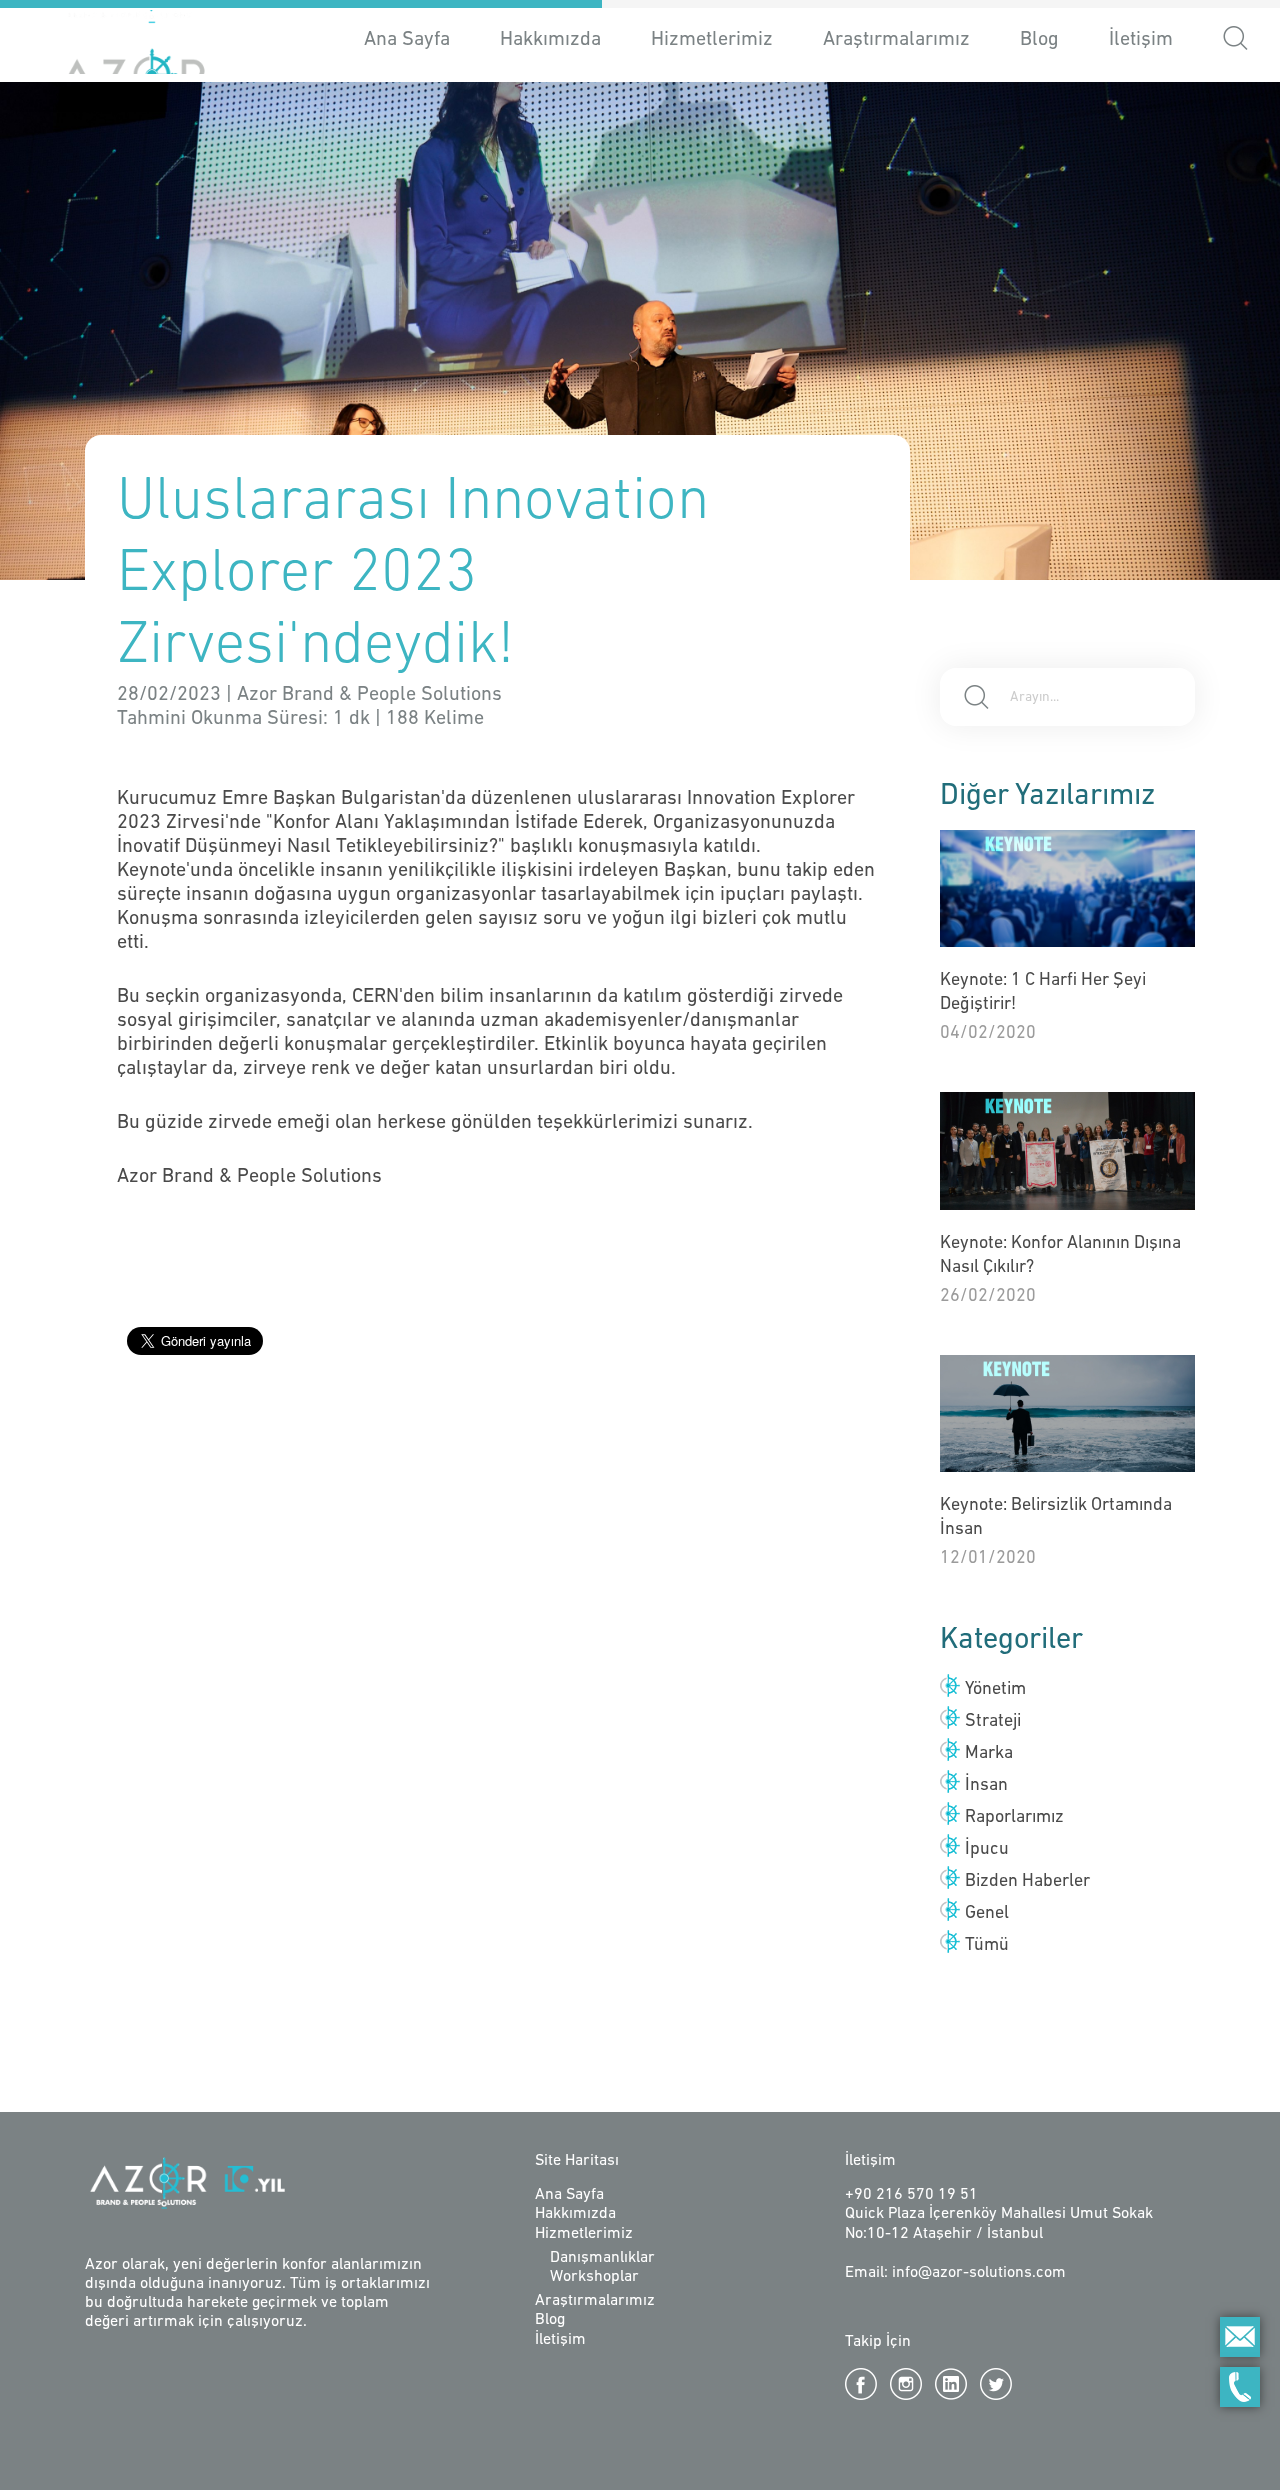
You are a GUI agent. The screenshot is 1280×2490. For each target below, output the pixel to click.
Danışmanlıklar (602, 2258)
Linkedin (951, 2384)
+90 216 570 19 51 (911, 2195)
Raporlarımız (1014, 1818)
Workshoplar (594, 2277)
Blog (1039, 40)
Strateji (993, 1722)
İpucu (987, 1850)
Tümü (987, 1946)
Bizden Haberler (1027, 1882)
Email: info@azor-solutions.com (955, 2273)
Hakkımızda (550, 40)
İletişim (1141, 40)
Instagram (906, 2384)
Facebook (861, 2384)
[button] (1235, 41)
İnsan (986, 1786)
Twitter (996, 2384)
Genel (987, 1914)
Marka (989, 1754)
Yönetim (995, 1690)
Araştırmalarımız (896, 40)
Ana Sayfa (407, 40)
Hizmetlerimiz (584, 2234)
